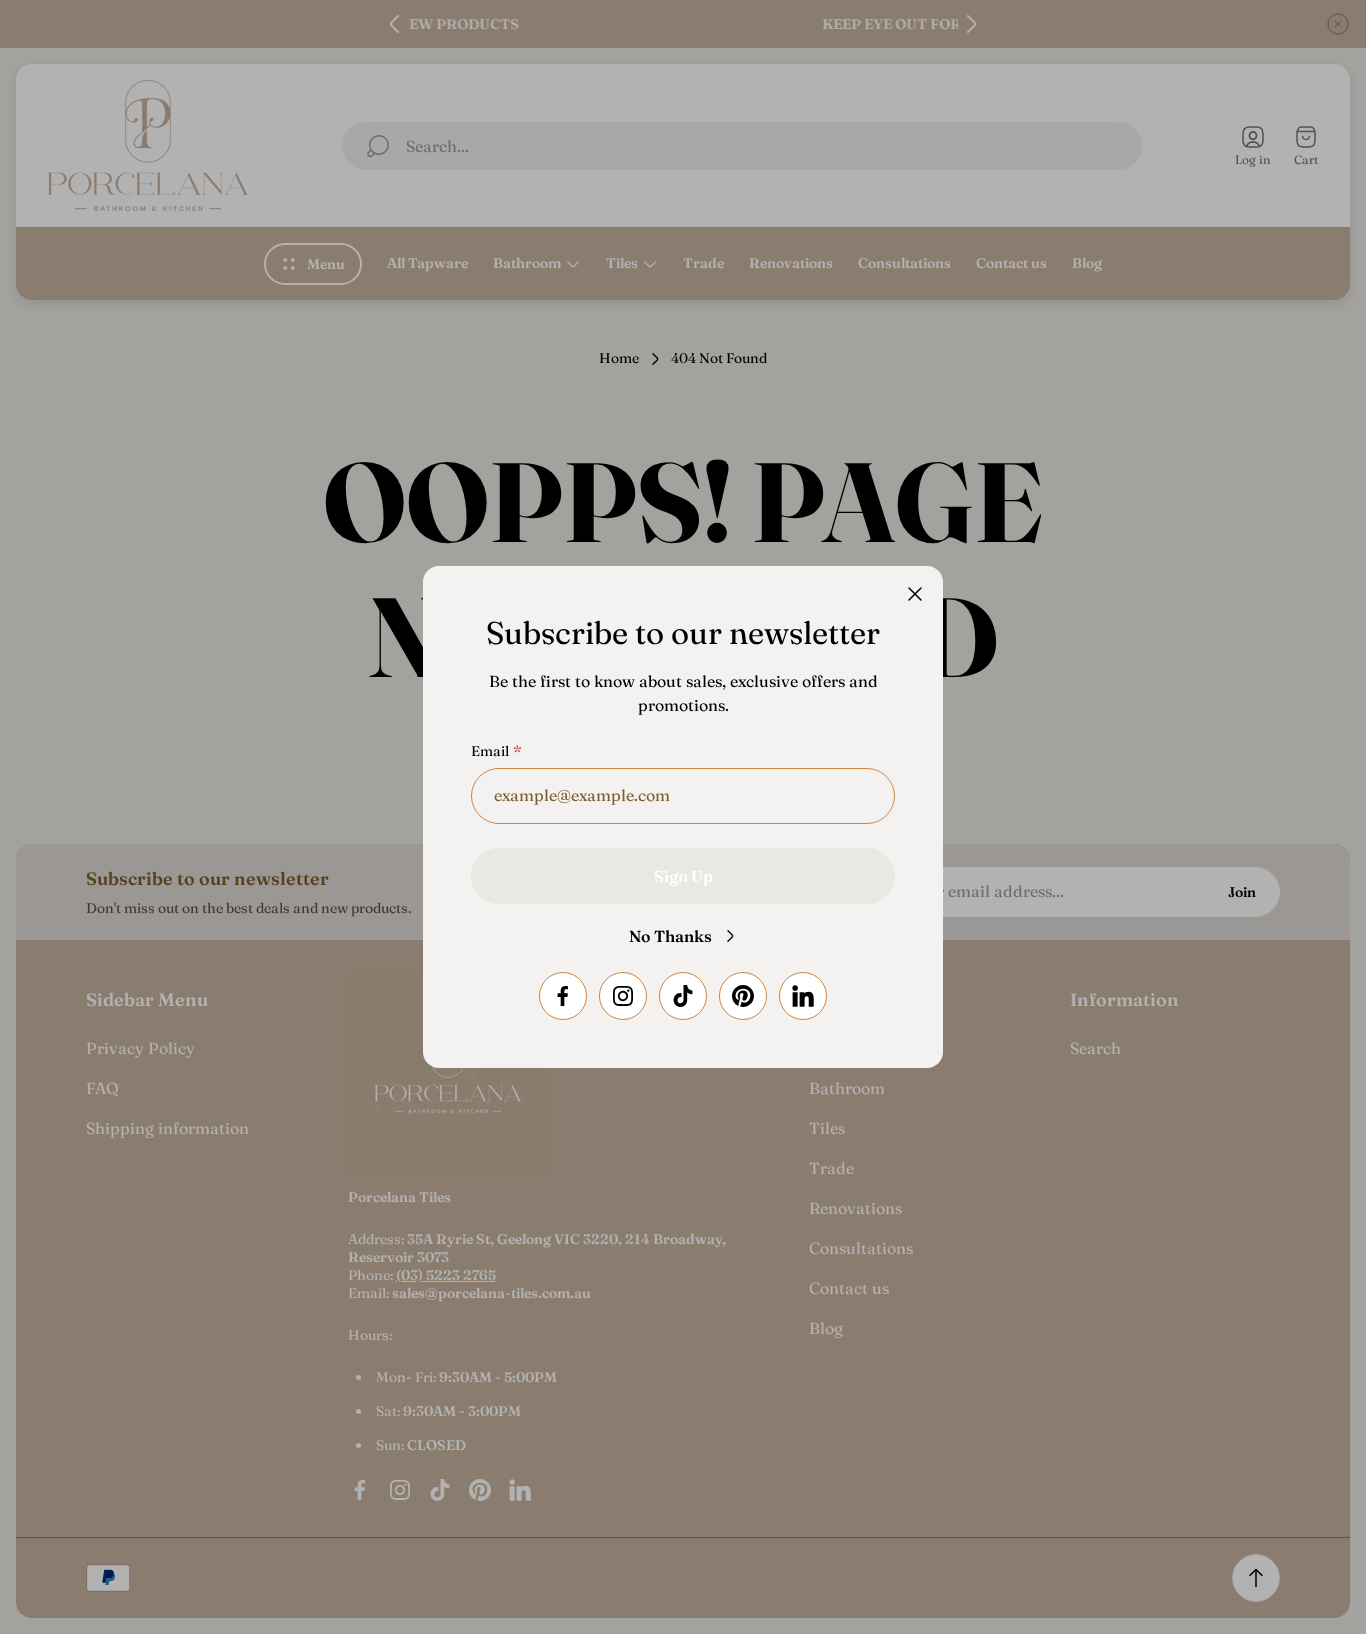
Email (490, 751)
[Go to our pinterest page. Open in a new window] (743, 996)
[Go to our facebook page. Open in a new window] (563, 996)
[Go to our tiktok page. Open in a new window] (683, 996)
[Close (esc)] (915, 594)
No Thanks (670, 936)
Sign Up (683, 876)
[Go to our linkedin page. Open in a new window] (803, 996)
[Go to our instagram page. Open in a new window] (623, 996)
